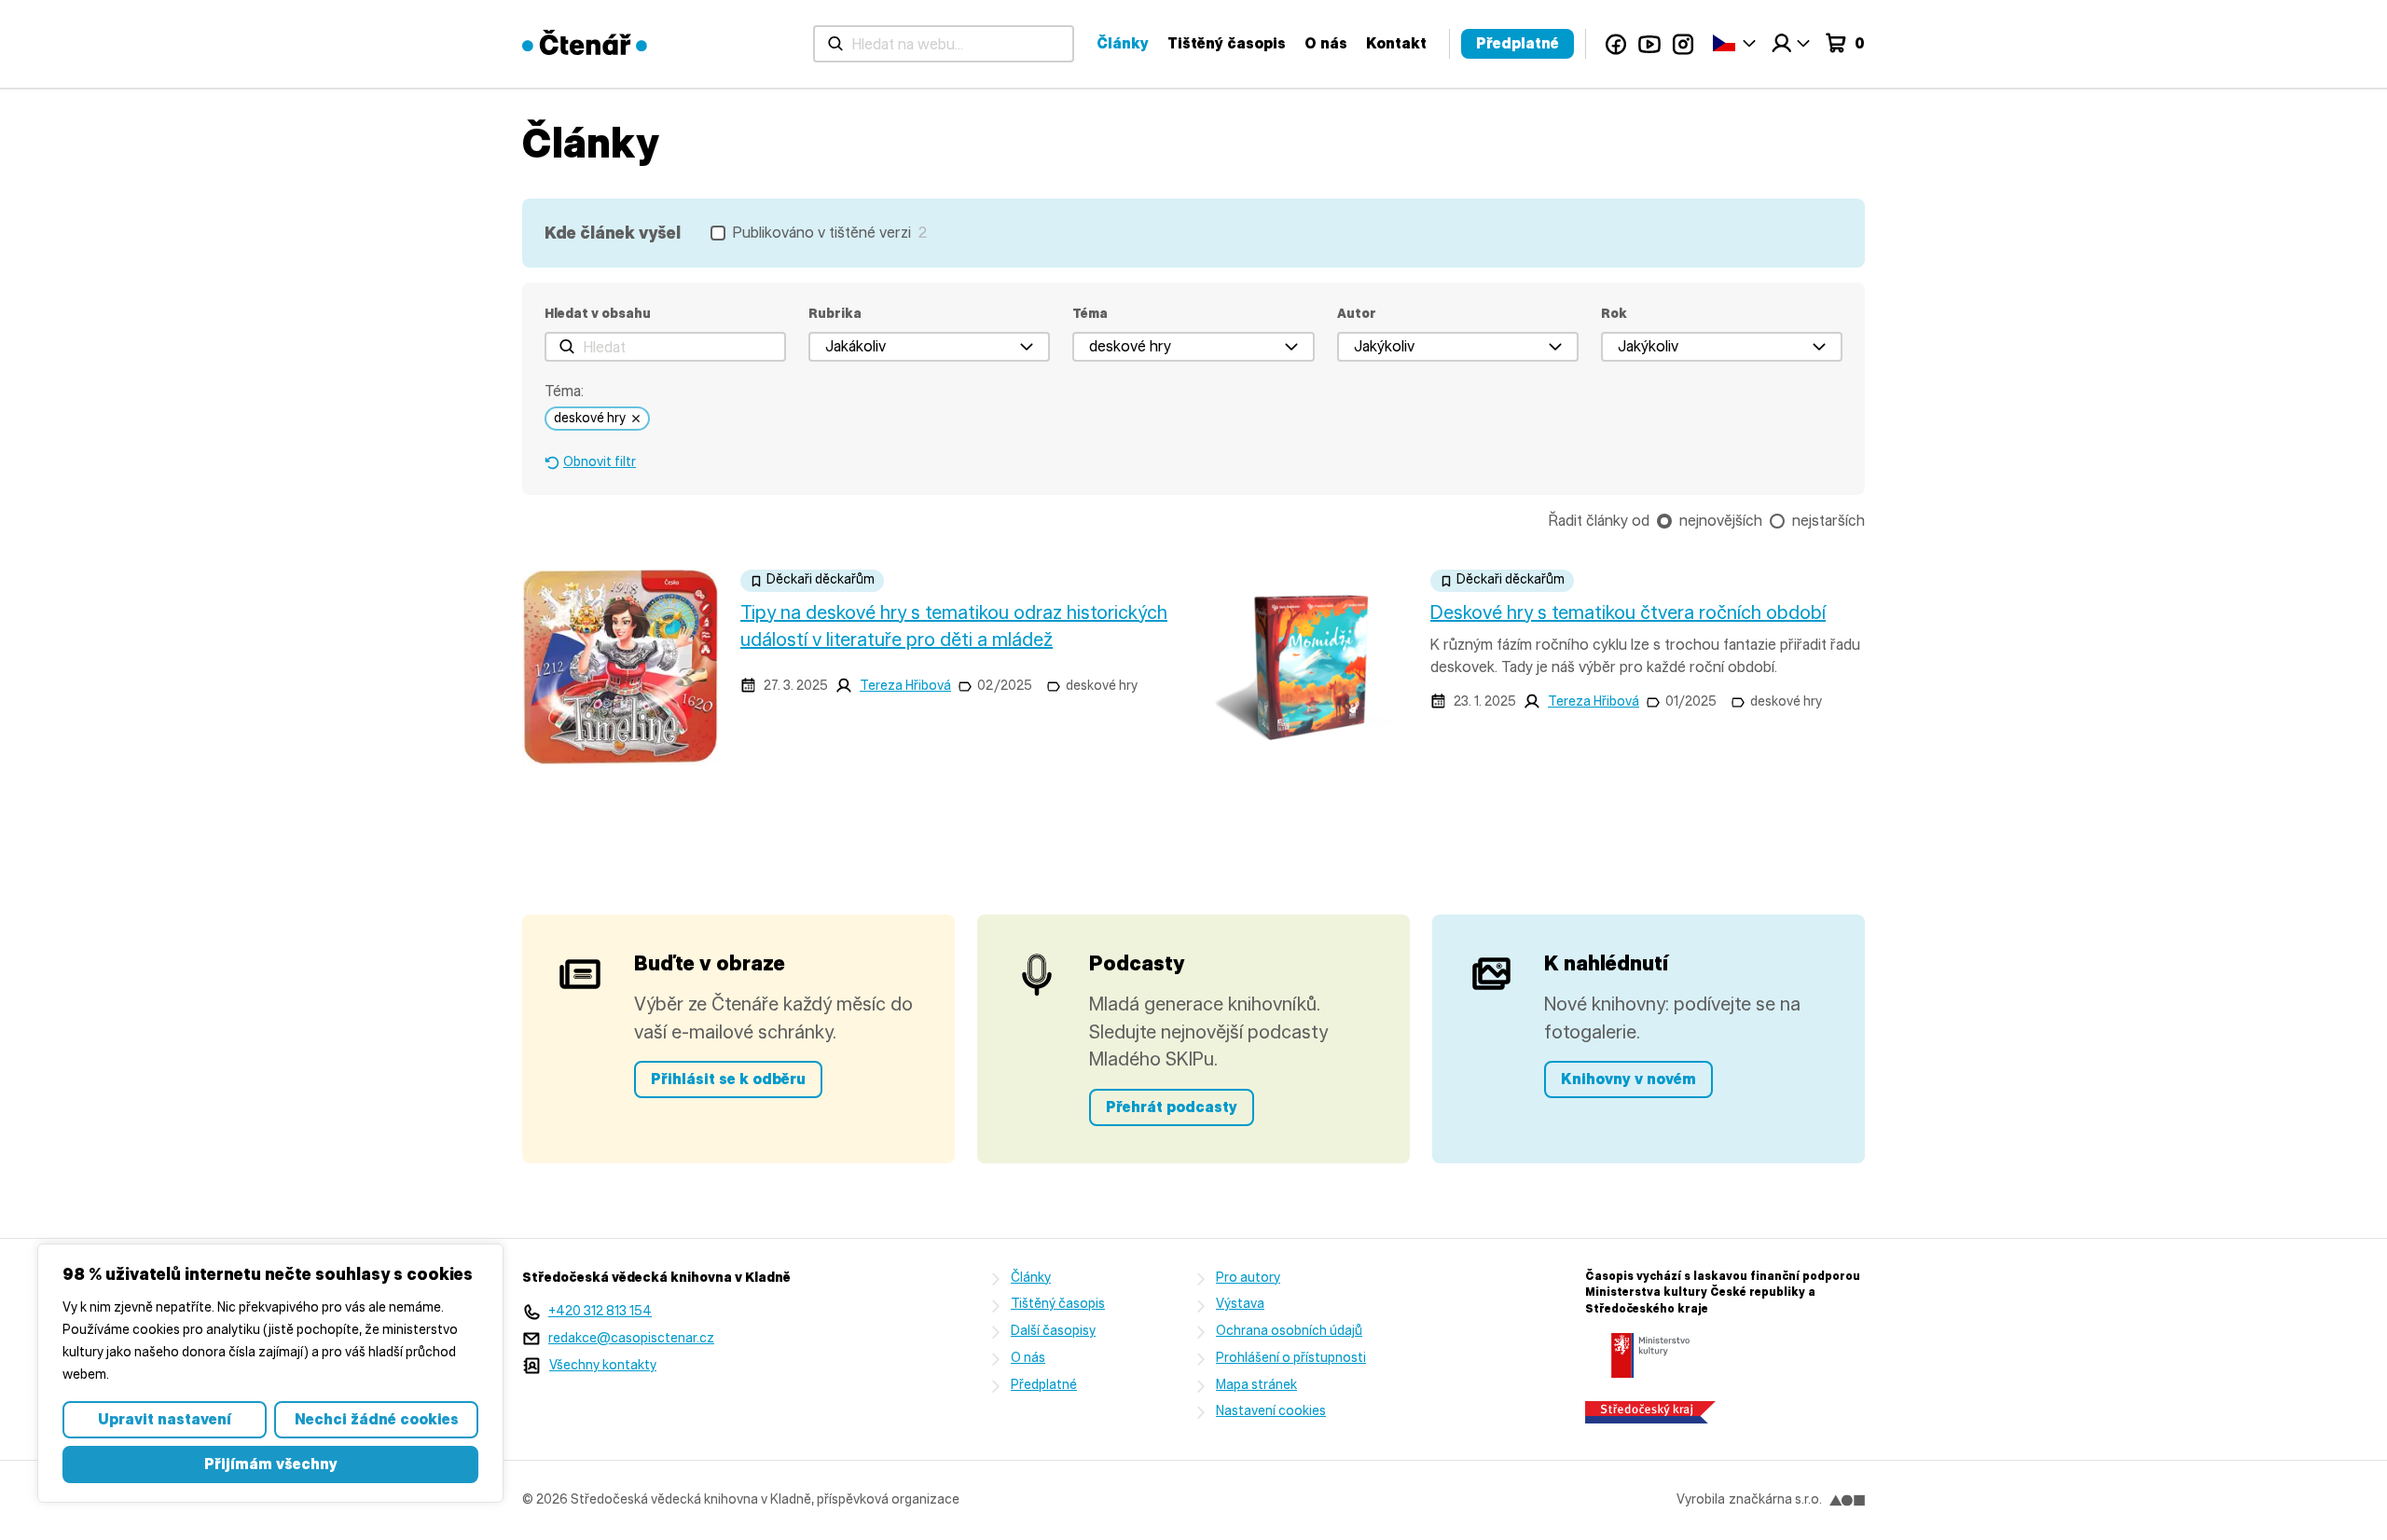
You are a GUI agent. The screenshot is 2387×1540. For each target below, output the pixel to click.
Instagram (1683, 44)
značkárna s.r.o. (1775, 1499)
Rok (1614, 314)
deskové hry (1102, 686)
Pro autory (1248, 1278)
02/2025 (1005, 686)
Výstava (1240, 1304)
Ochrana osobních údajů (1289, 1331)
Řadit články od (1599, 521)
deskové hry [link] (590, 418)
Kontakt (1396, 43)
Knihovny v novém (1628, 1079)
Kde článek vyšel (613, 233)
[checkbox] (819, 233)
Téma (1090, 314)
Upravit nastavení (165, 1419)
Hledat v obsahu (598, 314)
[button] (929, 347)
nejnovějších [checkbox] (1721, 521)
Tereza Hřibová (905, 686)
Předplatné (1518, 43)
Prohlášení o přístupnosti (1291, 1358)
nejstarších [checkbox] (1828, 521)
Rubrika (835, 314)
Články (1123, 43)
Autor (1357, 314)
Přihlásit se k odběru (728, 1079)
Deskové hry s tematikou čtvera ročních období (1628, 612)
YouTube (1649, 44)
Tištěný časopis (1227, 43)
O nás (1326, 43)
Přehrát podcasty (1172, 1107)
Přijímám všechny (271, 1464)
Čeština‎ (1734, 42)
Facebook (1616, 44)
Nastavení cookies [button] (1271, 1411)
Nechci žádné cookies (377, 1419)
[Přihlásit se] (1790, 44)
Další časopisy (1053, 1331)
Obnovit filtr (600, 462)
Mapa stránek (1256, 1385)
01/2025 (1691, 701)
